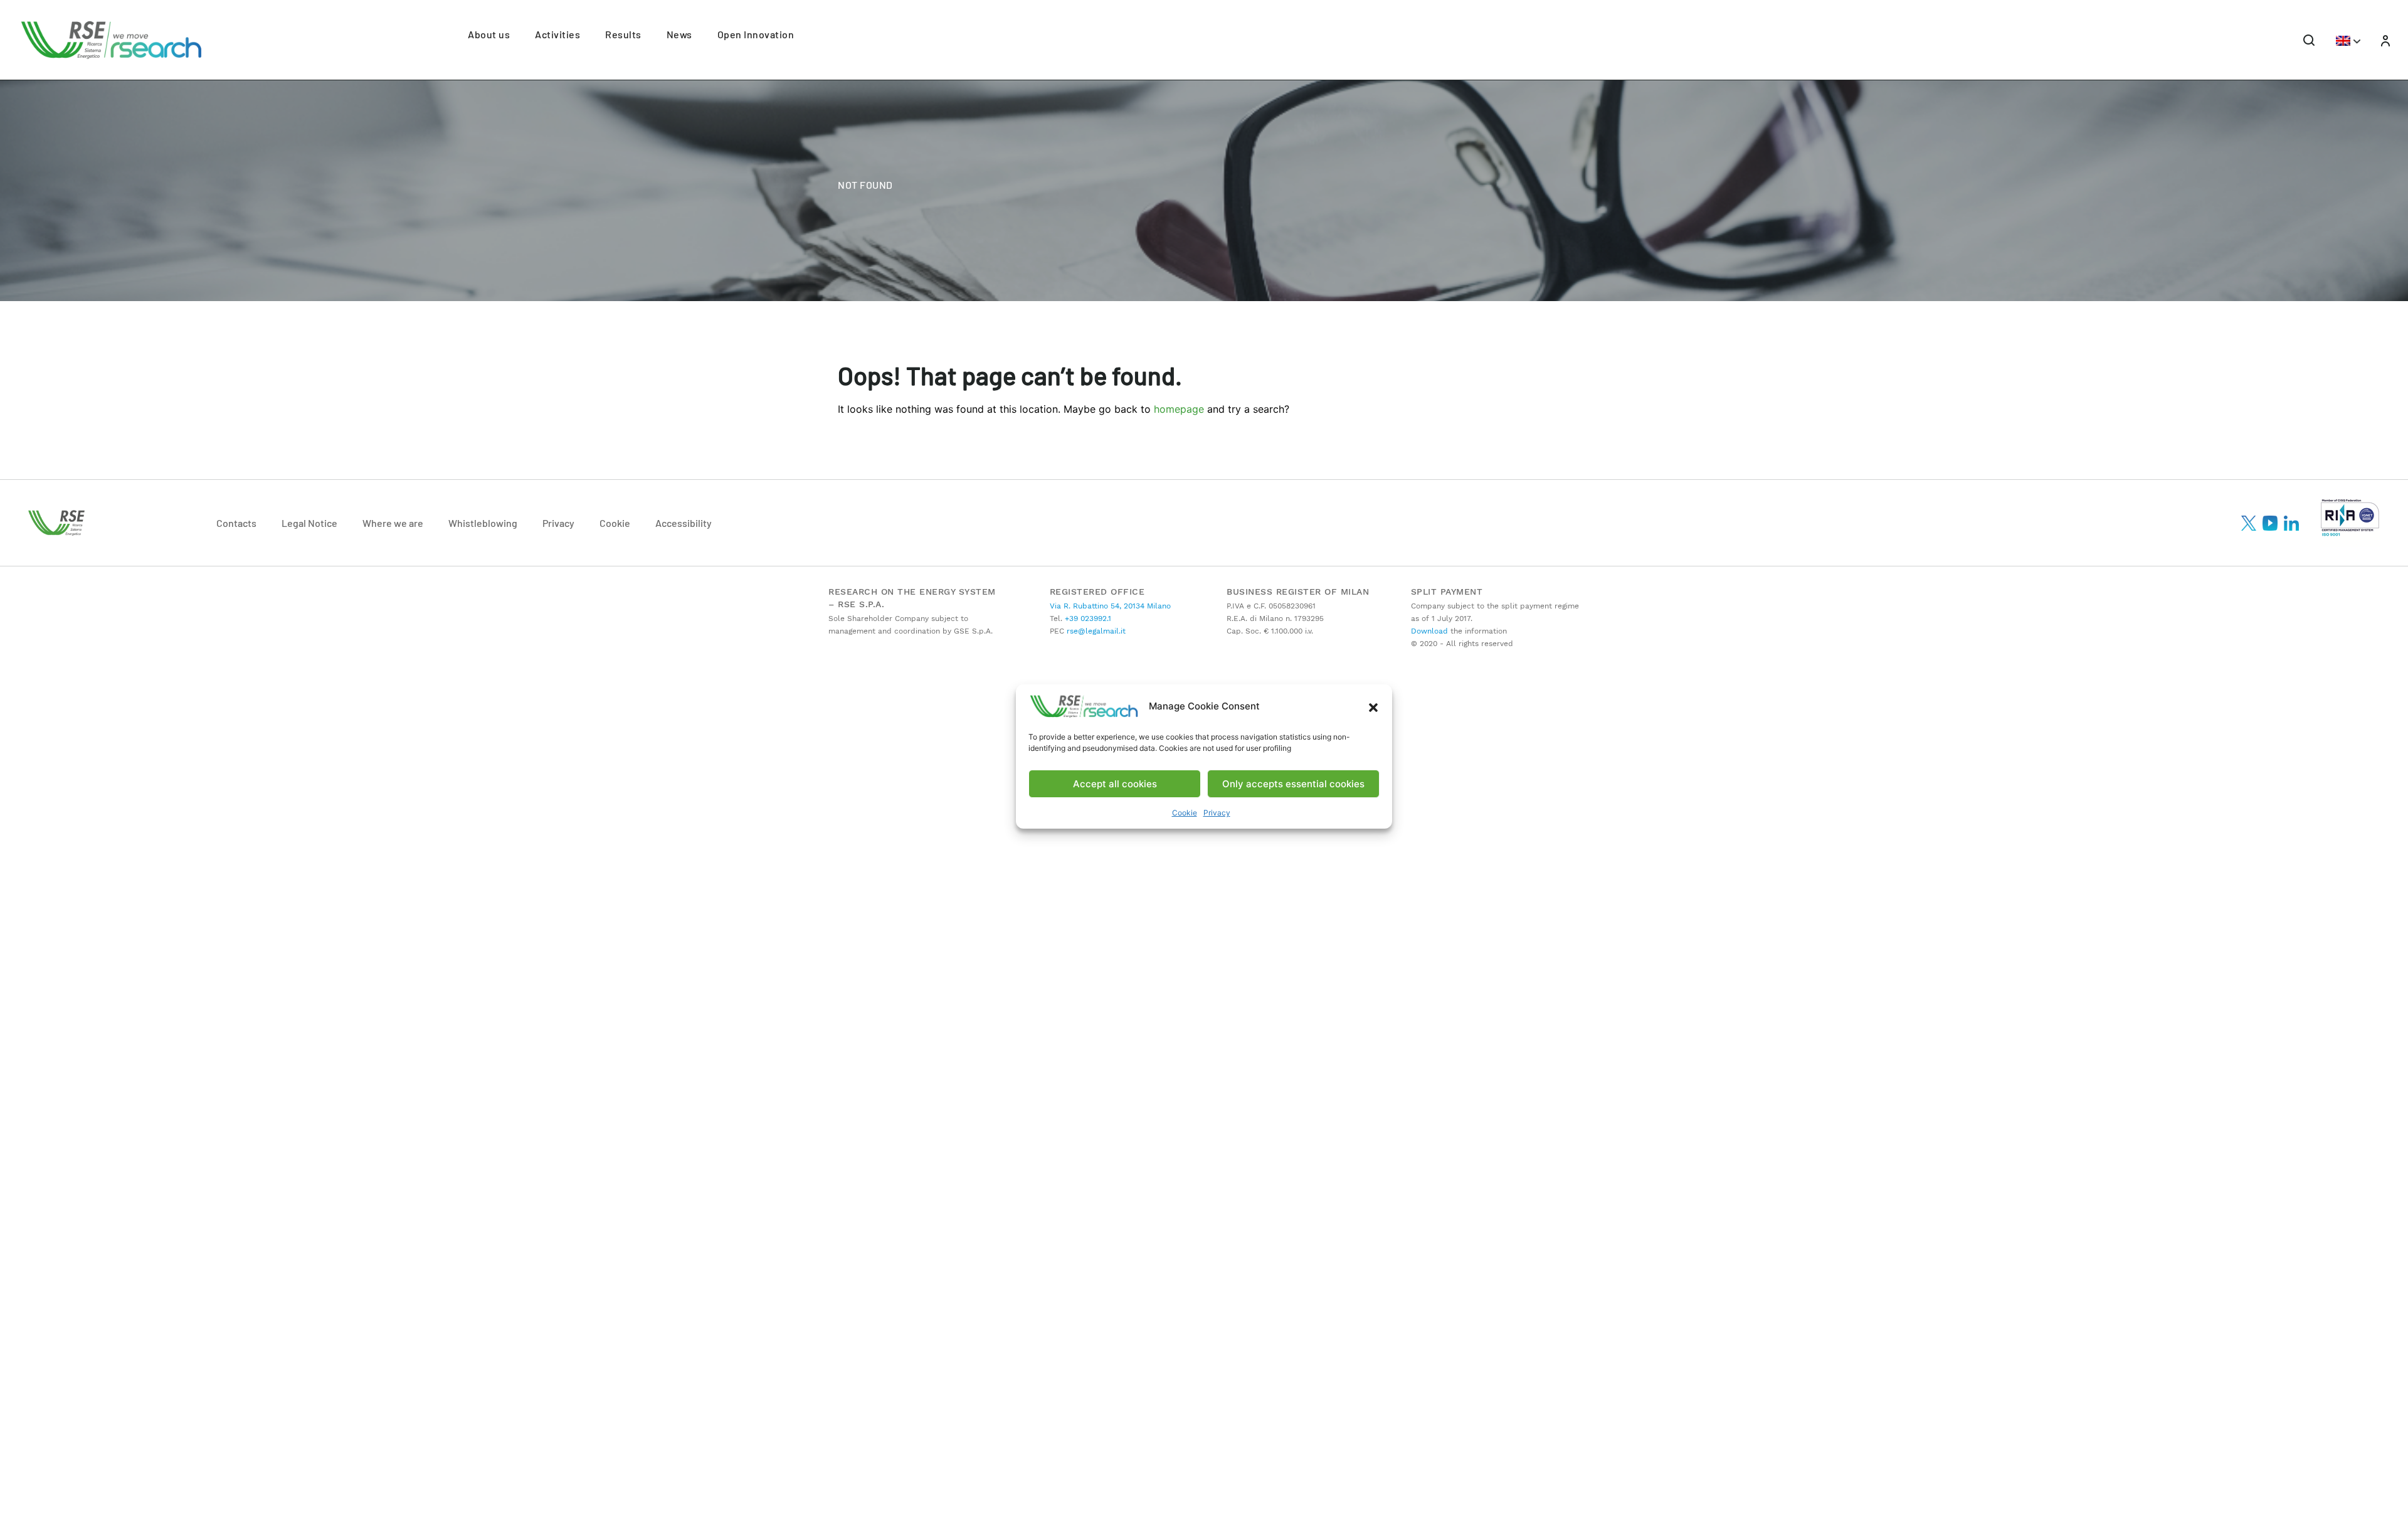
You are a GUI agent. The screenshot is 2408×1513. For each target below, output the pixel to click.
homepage (1179, 409)
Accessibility (684, 523)
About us (489, 34)
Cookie (1185, 813)
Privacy (1217, 813)
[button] (1373, 706)
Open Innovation (756, 34)
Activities (557, 34)
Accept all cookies (1115, 784)
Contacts (236, 523)
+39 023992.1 (1087, 618)
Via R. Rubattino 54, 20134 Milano (1110, 606)
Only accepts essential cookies (1293, 784)
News (679, 34)
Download (1429, 631)
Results (623, 34)
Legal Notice (309, 523)
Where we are (393, 523)
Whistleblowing (483, 523)
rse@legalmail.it (1095, 631)
